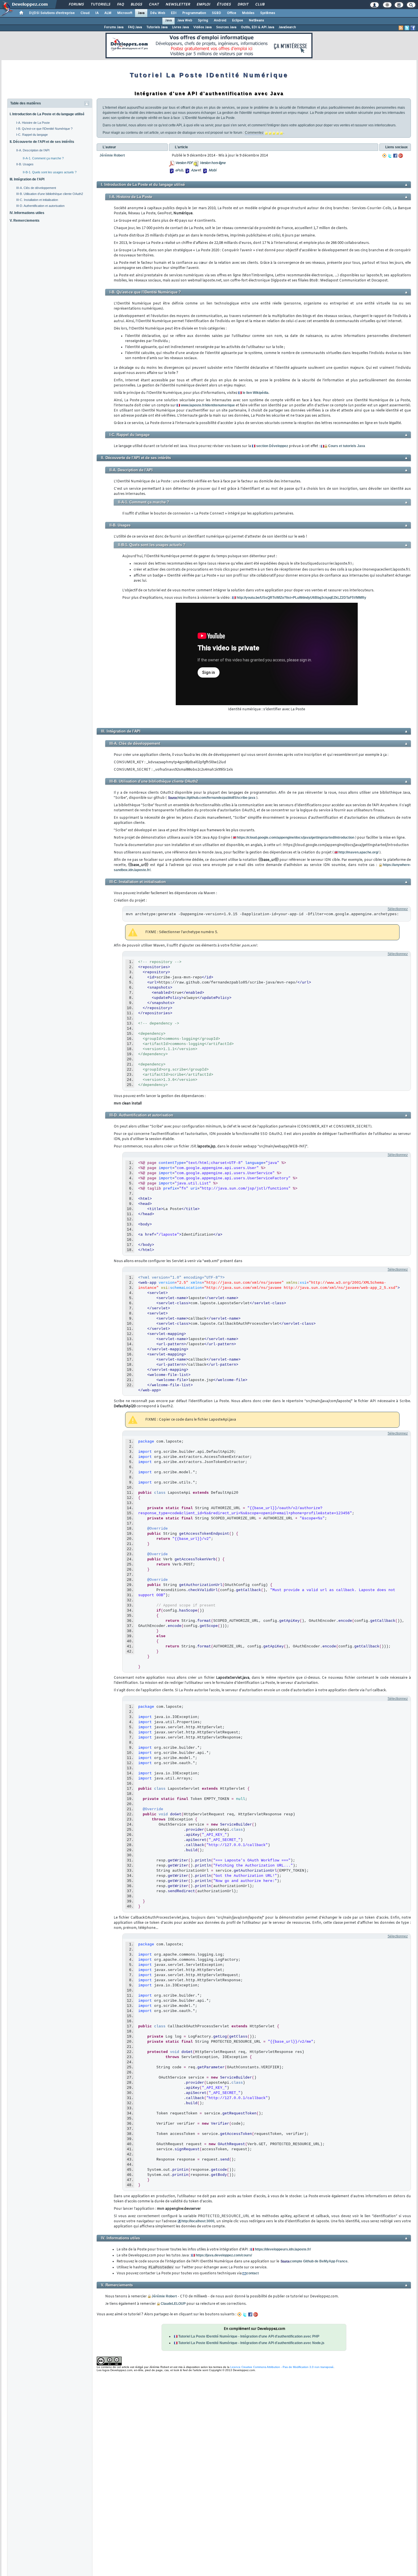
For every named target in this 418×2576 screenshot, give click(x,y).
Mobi (212, 170)
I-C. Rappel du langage (32, 135)
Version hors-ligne (212, 163)
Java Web (185, 20)
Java (141, 13)
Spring (203, 20)
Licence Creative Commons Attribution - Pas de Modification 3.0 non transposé (282, 2367)
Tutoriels (100, 5)
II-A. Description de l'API (33, 150)
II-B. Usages (25, 164)
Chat (154, 5)
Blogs (136, 5)
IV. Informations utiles (27, 213)
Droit (243, 5)
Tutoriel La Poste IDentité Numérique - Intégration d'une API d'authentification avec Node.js (251, 2343)
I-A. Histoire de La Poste (33, 123)
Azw (194, 170)
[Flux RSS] (401, 28)
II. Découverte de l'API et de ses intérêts (42, 142)
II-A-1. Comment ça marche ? (43, 158)
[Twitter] (390, 156)
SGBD (217, 13)
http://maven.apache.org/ (358, 852)
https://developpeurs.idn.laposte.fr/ (283, 2249)
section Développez (272, 446)
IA (97, 13)
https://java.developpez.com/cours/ (224, 2255)
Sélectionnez (398, 909)
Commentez (254, 133)
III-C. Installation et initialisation (37, 200)
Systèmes (268, 13)
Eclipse (238, 20)
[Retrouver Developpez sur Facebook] (413, 28)
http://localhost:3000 (198, 2221)
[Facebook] (395, 156)
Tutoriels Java (157, 27)
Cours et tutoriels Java (347, 446)
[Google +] (401, 156)
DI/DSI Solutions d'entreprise (52, 13)
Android (220, 20)
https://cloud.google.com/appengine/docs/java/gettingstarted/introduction (296, 838)
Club (260, 5)
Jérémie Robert (164, 2296)
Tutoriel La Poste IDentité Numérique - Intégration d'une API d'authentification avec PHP (249, 2336)
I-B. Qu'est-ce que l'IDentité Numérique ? (44, 129)
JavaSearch (287, 27)
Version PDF (184, 163)
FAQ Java (135, 27)
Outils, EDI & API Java (257, 27)
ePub (179, 170)
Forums (76, 5)
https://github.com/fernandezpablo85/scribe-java (216, 798)
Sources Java (226, 27)
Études (224, 5)
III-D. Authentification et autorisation (40, 206)
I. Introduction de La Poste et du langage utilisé (47, 114)
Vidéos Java (202, 27)
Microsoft (125, 13)
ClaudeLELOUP (173, 2304)
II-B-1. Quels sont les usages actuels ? (50, 172)
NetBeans (256, 20)
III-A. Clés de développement (36, 188)
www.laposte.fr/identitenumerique (208, 405)
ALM (108, 13)
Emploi (203, 5)
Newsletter (178, 5)
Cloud (85, 13)
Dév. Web (158, 13)
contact (253, 2273)
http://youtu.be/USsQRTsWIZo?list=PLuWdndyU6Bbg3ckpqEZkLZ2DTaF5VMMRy (301, 598)
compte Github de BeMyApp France (319, 2261)
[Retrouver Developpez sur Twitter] (407, 28)
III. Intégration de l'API (27, 179)
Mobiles (248, 13)
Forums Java (114, 27)
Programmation (194, 13)
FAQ (120, 5)
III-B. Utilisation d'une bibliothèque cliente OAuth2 (50, 194)
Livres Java (180, 27)
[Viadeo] (384, 156)
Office (232, 13)
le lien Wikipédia (255, 393)
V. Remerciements (25, 221)
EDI (174, 13)
